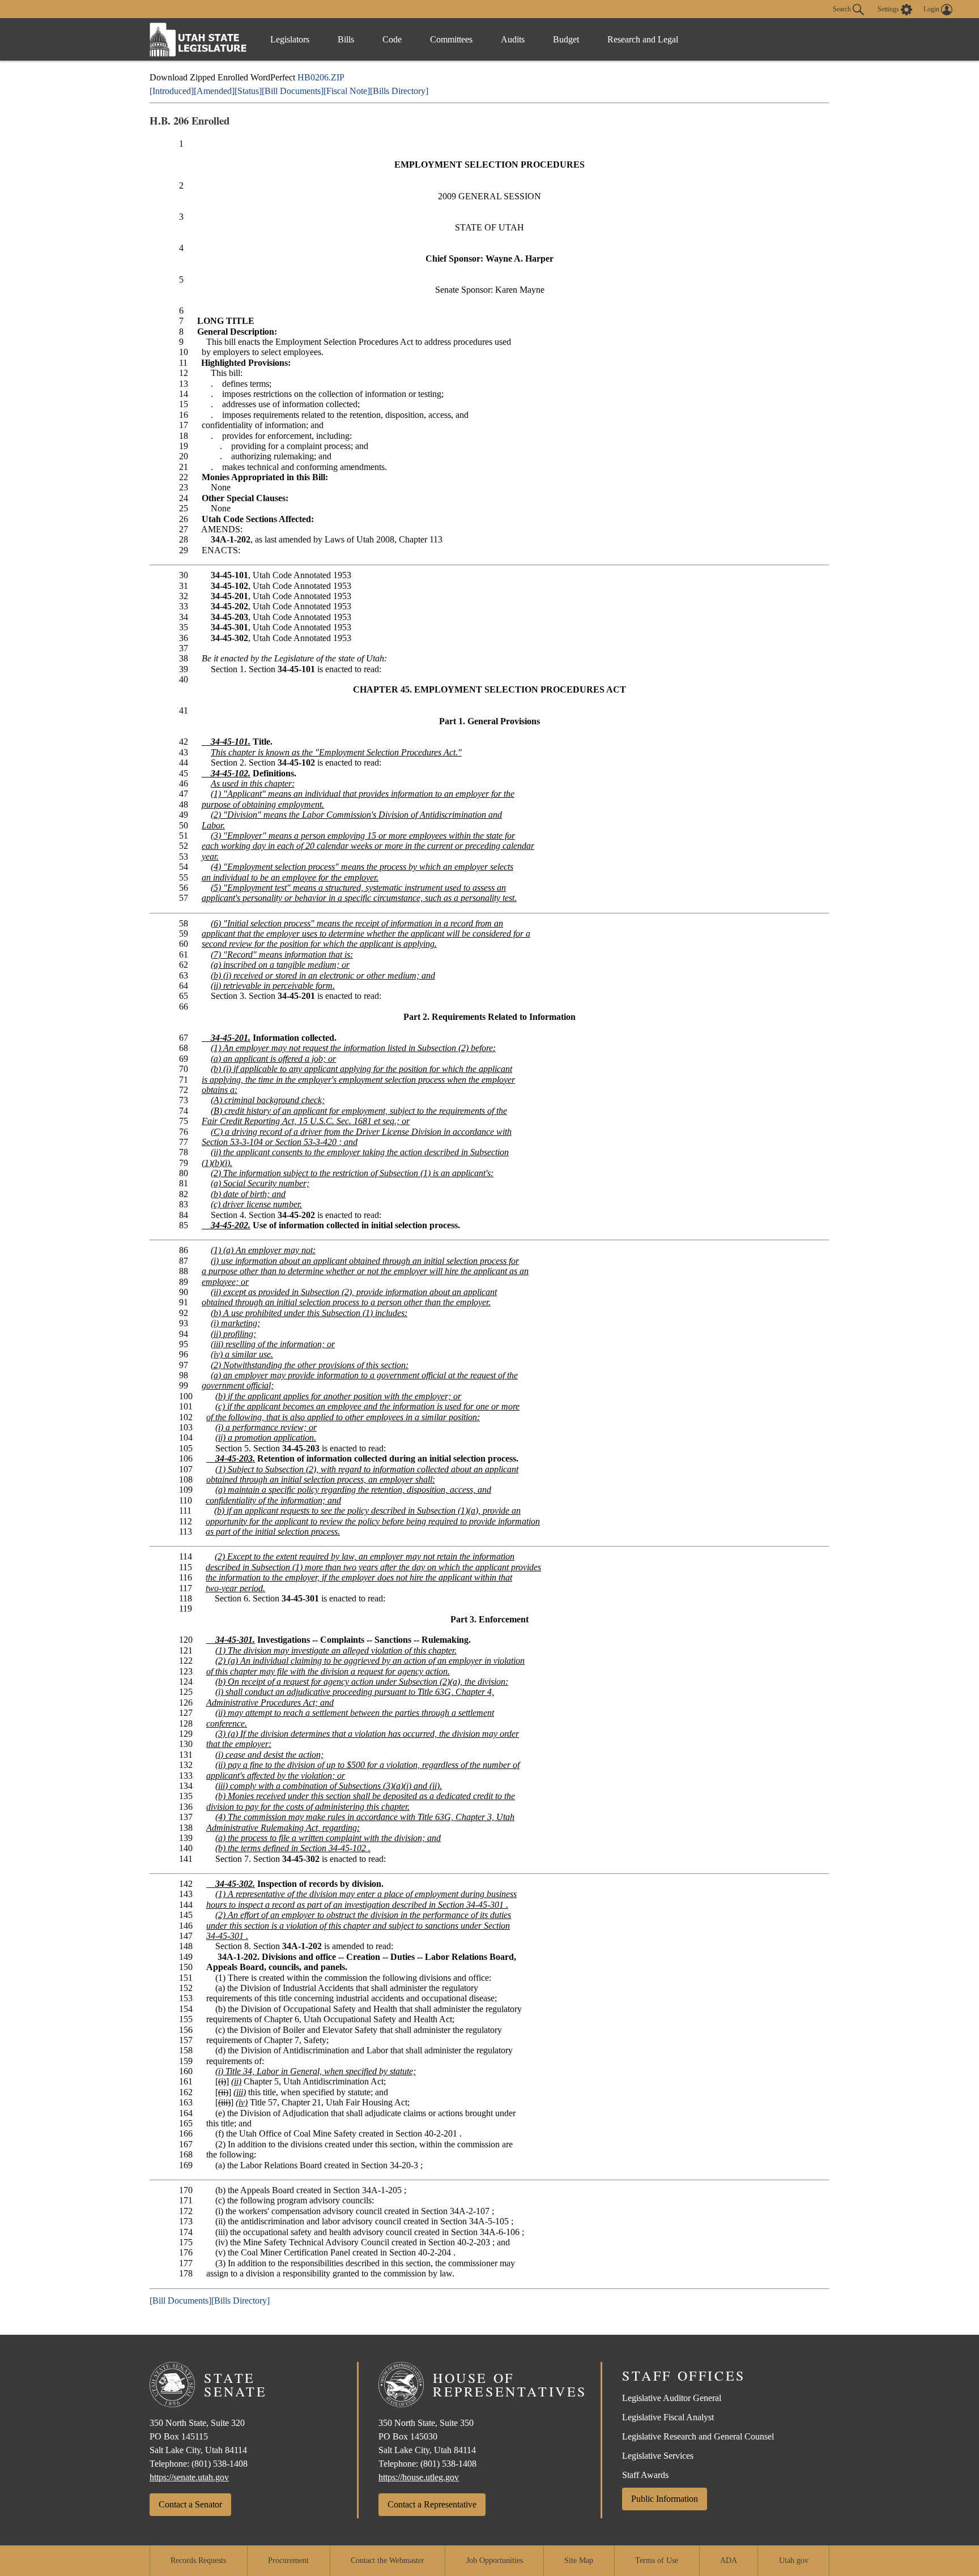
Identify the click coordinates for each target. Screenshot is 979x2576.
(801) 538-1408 (220, 2464)
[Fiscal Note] (347, 91)
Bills (346, 39)
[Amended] (214, 91)
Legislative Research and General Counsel (698, 2436)
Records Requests (198, 2560)
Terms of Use (657, 2560)
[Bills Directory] (399, 91)
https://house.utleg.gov (419, 2477)
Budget (566, 39)
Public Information (665, 2499)
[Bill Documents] (293, 91)
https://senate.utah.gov (189, 2477)
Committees (451, 39)
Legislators (290, 39)
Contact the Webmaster (388, 2560)
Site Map (579, 2560)
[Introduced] (172, 91)
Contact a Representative (432, 2504)
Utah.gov (794, 2560)
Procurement (288, 2560)
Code (392, 39)
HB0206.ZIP (321, 77)
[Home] (198, 39)
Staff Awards (645, 2475)
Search (843, 8)
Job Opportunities (495, 2560)
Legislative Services (658, 2456)
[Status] (248, 91)
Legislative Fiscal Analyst (668, 2417)
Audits (513, 39)
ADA (729, 2560)
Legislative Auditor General (672, 2398)
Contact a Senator (190, 2504)
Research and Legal (643, 39)
